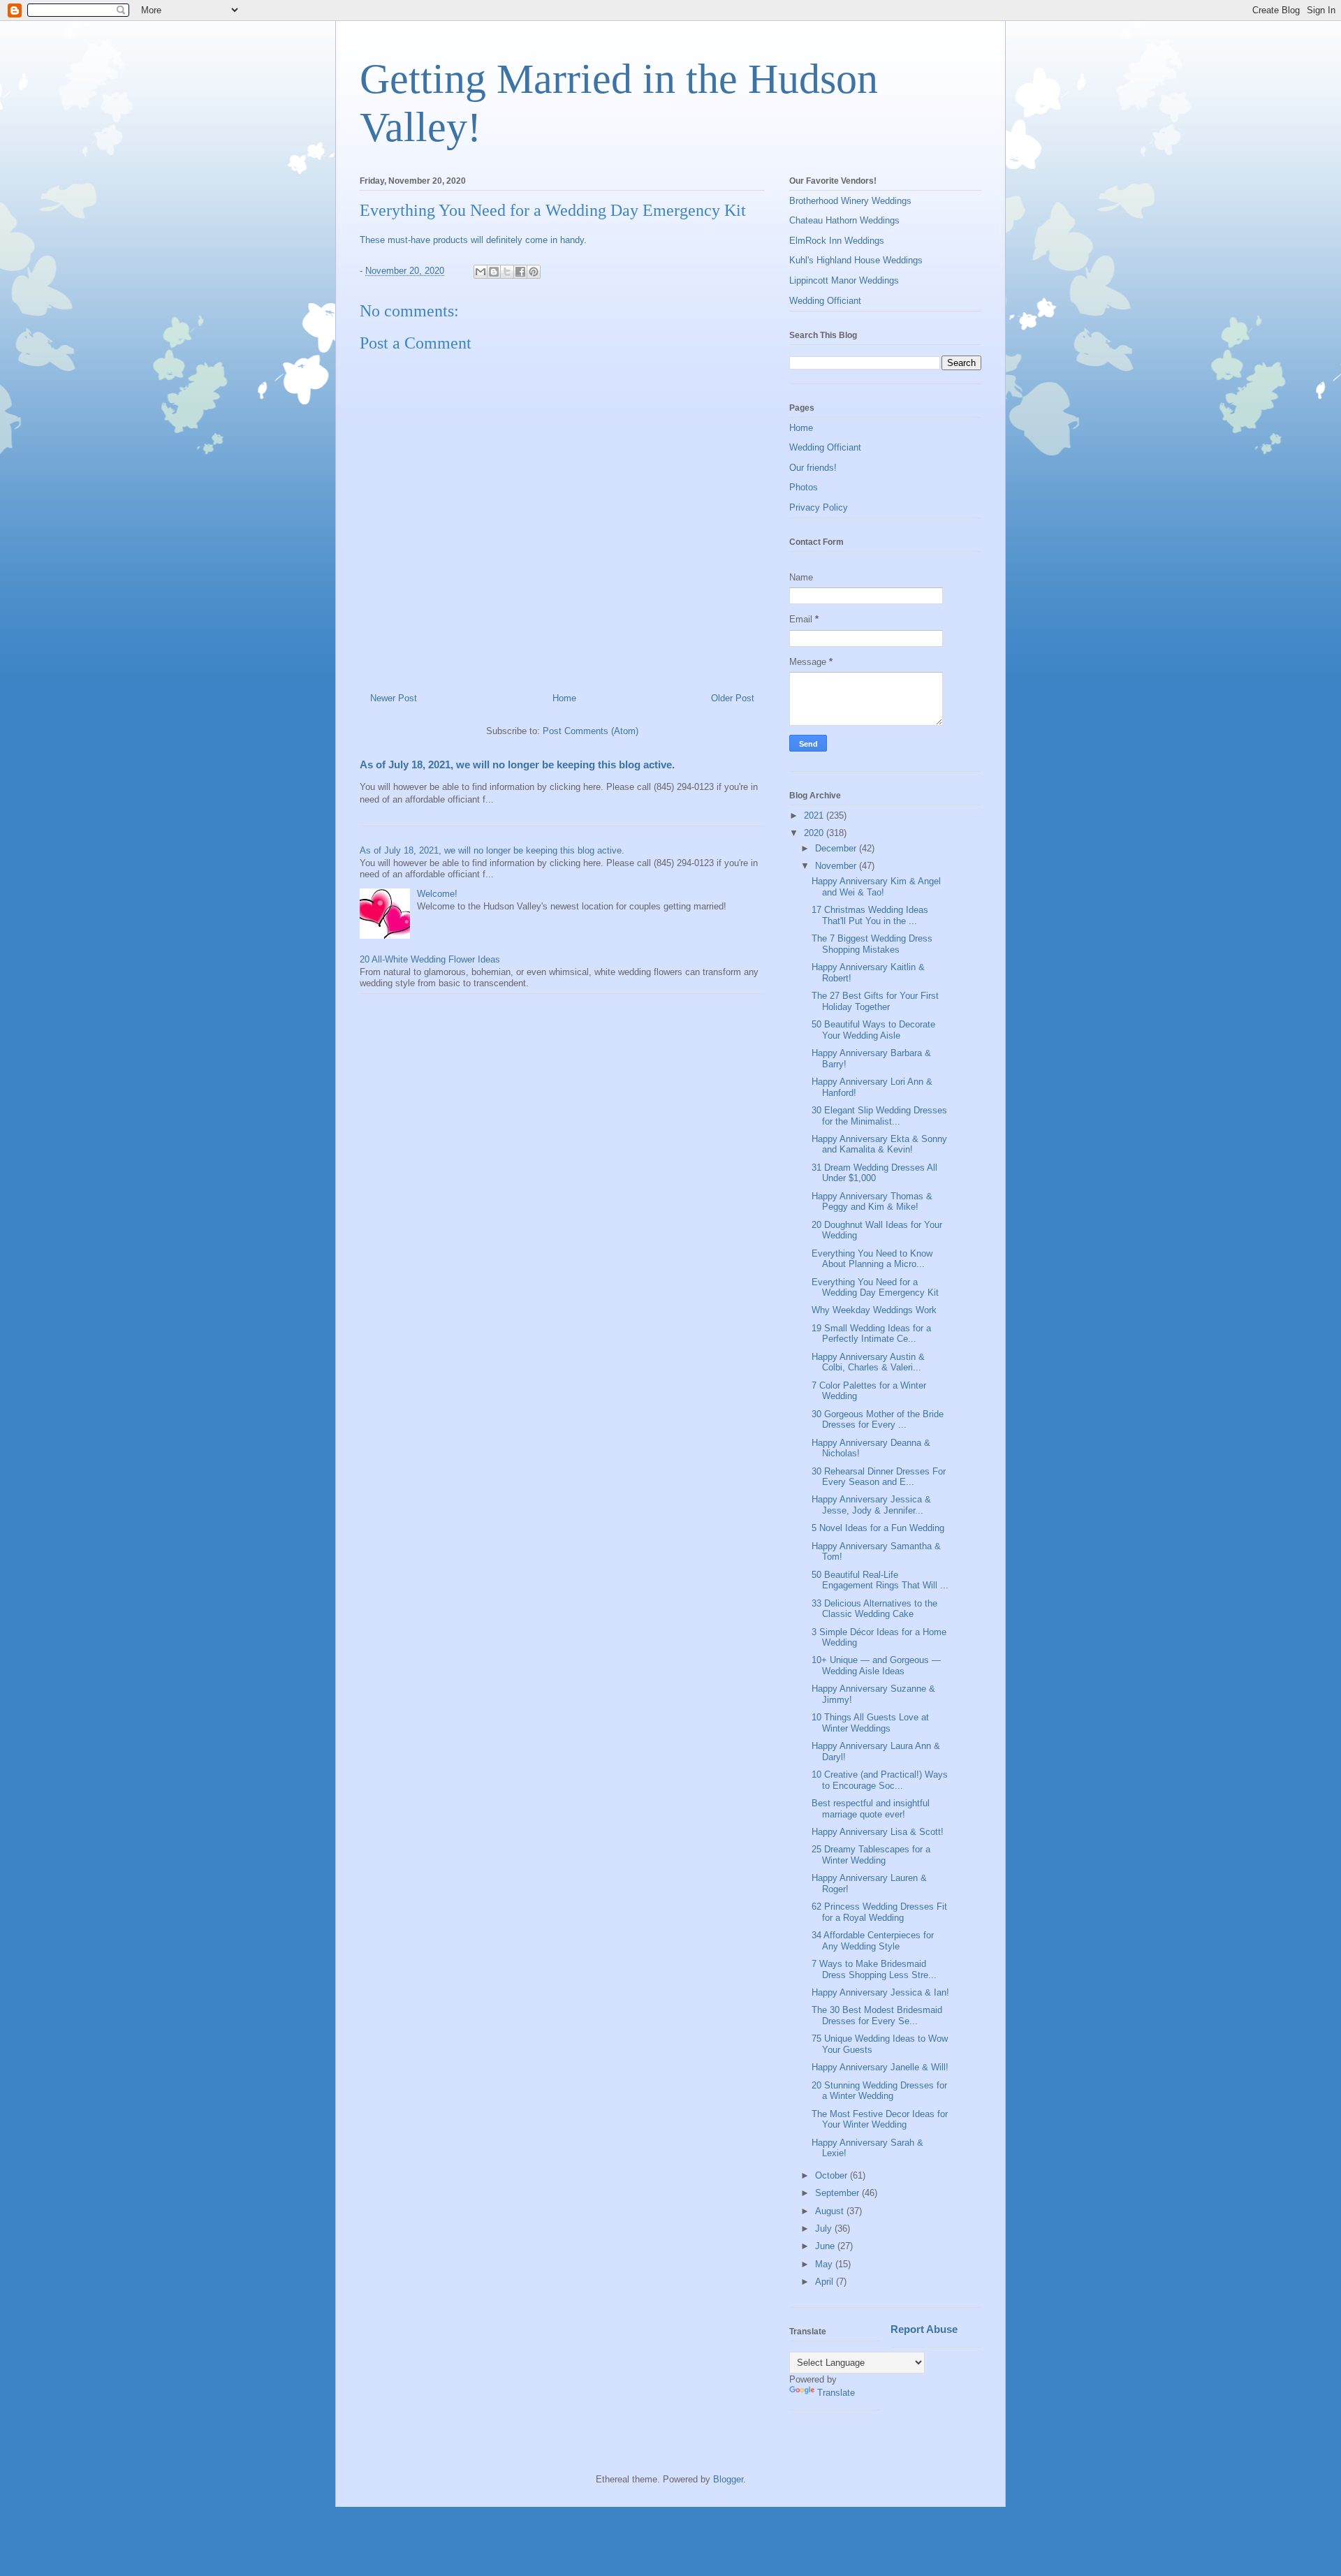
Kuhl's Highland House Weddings (856, 260)
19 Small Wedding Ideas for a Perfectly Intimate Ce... (871, 1334)
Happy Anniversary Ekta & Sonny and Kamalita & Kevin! (879, 1144)
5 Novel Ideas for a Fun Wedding (878, 1528)
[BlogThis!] (494, 272)
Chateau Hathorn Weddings (844, 220)
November (837, 866)
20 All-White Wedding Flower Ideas (430, 959)
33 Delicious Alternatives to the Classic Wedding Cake (874, 1609)
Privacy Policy (819, 507)
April (826, 2282)
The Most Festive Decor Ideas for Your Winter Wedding (880, 2120)
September (838, 2193)
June (826, 2246)
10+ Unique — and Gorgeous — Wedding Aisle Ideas (876, 1666)
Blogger (728, 2479)
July (825, 2229)
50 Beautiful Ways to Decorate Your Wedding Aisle (873, 1030)
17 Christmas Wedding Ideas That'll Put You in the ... (870, 915)
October (833, 2175)
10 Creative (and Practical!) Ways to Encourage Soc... (880, 1780)
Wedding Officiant (825, 301)
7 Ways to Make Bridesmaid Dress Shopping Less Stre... (874, 1969)
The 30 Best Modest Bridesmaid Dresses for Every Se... (877, 2015)
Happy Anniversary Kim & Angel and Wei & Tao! (876, 887)
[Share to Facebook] (520, 272)
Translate (836, 2393)
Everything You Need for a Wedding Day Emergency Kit (875, 1288)
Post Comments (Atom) (591, 731)
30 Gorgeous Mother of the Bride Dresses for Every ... (878, 1420)
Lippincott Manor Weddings (844, 280)
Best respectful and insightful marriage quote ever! (871, 1809)
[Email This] (481, 272)
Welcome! (437, 894)
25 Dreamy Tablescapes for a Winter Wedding (871, 1855)
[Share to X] (507, 272)
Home (564, 698)
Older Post (733, 698)
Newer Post (394, 698)
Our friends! (813, 468)
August (831, 2211)
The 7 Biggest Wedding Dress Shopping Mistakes (872, 944)
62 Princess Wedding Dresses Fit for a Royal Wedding (879, 1912)
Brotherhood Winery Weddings (850, 201)
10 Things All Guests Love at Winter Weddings (870, 1723)
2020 (815, 833)
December (837, 848)
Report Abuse (924, 2329)
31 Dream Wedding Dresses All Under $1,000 (874, 1173)
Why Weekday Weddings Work (874, 1310)
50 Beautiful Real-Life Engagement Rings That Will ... (880, 1580)
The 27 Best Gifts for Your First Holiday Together (875, 1001)
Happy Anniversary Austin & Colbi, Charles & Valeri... (868, 1362)
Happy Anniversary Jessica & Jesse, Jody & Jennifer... (871, 1505)
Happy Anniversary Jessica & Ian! (880, 1992)
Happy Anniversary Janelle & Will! (880, 2067)
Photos (804, 487)
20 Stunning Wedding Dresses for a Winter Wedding (879, 2091)
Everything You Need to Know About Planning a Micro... (872, 1259)
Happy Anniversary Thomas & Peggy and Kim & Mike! (872, 1202)
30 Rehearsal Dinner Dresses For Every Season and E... (879, 1477)
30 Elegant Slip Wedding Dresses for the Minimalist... (879, 1116)
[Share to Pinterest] (534, 272)
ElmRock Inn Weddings (837, 241)
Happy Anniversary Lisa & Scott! (878, 1832)
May (825, 2264)
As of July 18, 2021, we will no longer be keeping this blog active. (517, 764)
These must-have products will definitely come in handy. (473, 240)
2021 (815, 815)
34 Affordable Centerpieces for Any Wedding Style (873, 1941)
